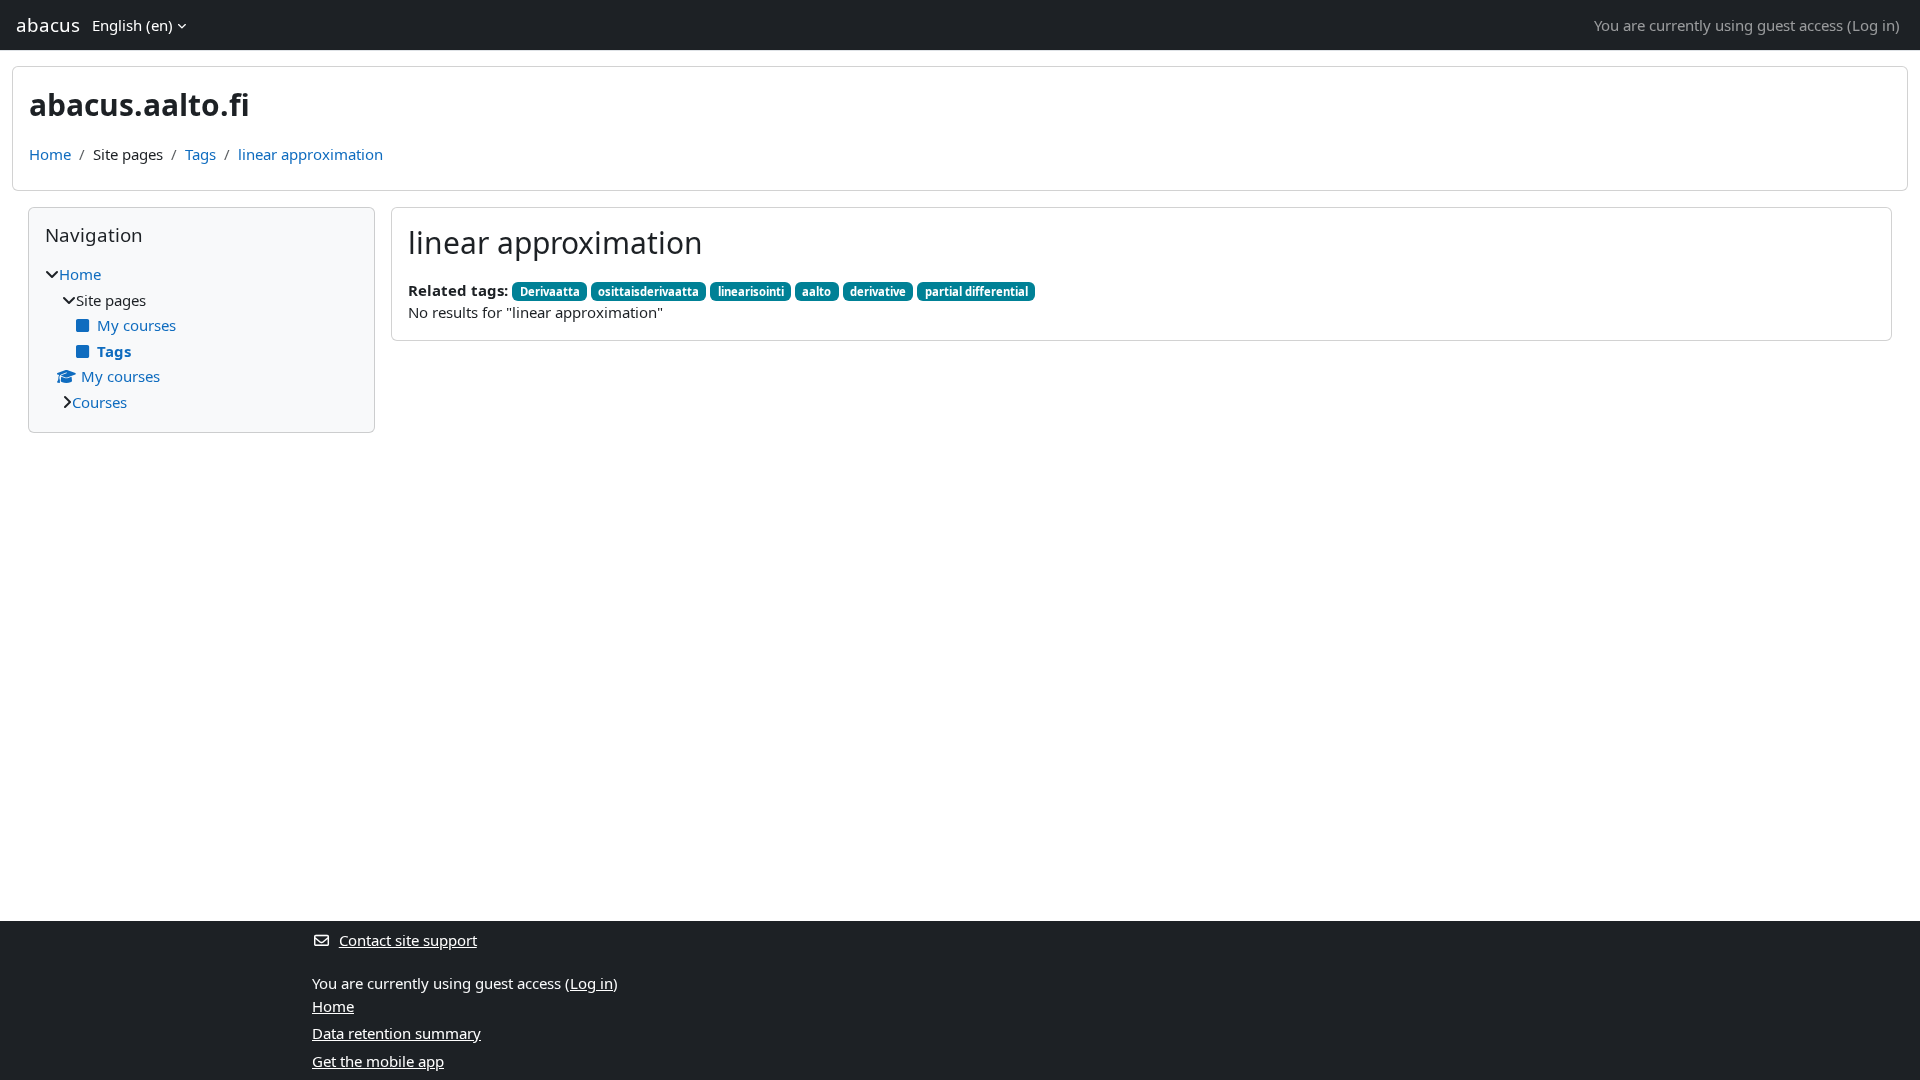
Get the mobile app (378, 1061)
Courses (99, 402)
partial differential (976, 291)
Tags (200, 154)
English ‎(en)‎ (132, 25)
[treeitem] (201, 338)
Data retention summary (396, 1033)
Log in (1873, 25)
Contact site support (408, 940)
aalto (816, 291)
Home (50, 154)
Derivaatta (550, 291)
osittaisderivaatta (648, 291)
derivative (878, 291)
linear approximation (310, 154)
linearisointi (751, 291)
